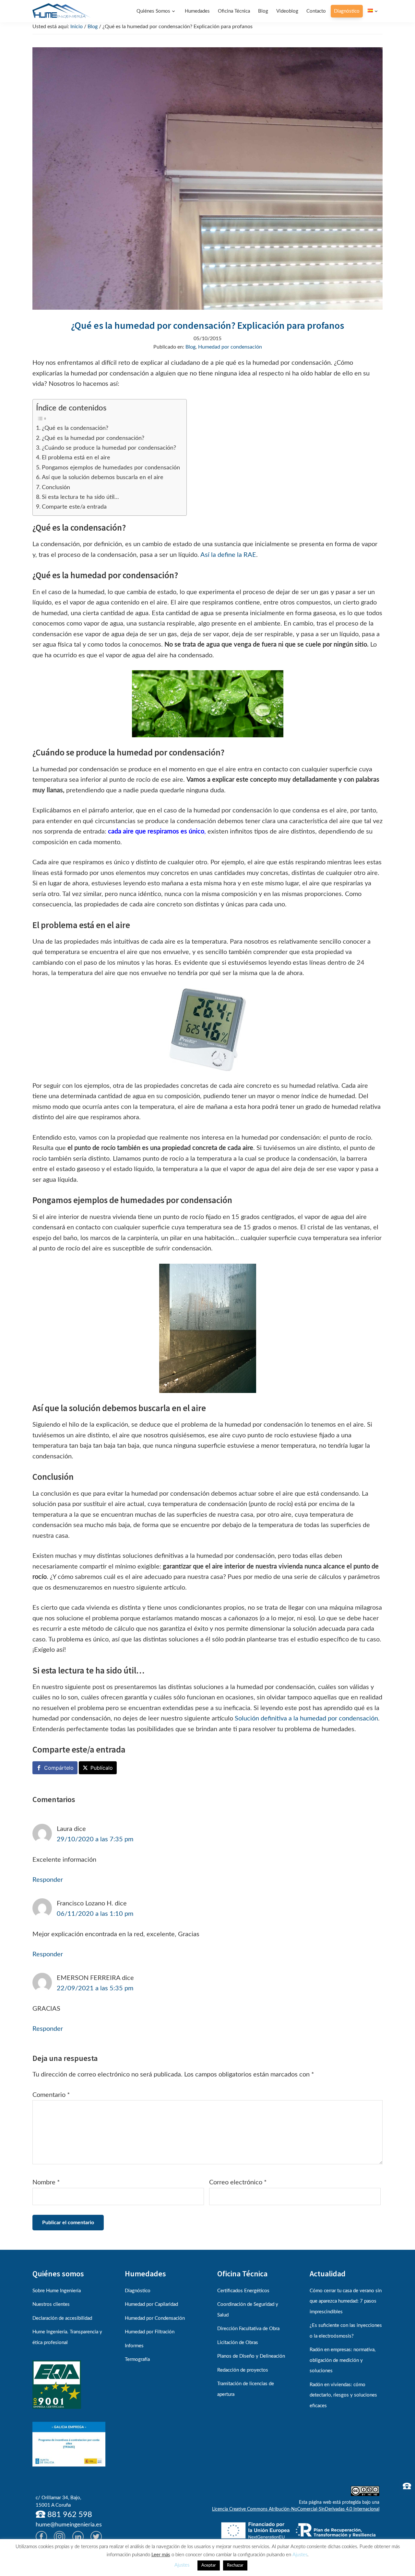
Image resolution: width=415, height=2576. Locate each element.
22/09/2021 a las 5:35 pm (95, 1988)
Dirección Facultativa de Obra (248, 2329)
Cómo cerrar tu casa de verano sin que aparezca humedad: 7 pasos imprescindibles (346, 2301)
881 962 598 (69, 2515)
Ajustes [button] (300, 2555)
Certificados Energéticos (243, 2291)
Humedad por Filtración (150, 2332)
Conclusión (56, 487)
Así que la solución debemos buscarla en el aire (103, 477)
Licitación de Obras (238, 2343)
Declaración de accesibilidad (62, 2318)
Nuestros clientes (51, 2304)
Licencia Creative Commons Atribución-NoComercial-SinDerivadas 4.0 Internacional (296, 2509)
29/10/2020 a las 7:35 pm (95, 1839)
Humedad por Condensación (155, 2318)
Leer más (161, 2555)
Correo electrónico (238, 2182)
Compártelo (59, 1768)
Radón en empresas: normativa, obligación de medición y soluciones (343, 2360)
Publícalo (102, 1768)
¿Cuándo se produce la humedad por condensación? (109, 448)
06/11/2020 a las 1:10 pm (95, 1914)
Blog (190, 347)
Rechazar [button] (235, 2565)
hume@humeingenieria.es (69, 2525)
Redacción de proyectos (243, 2370)
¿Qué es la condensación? (75, 428)
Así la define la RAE (228, 555)
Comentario (51, 2095)
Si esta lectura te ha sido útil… (80, 497)
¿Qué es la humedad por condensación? (93, 438)
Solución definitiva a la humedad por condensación (306, 1719)
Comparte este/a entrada (74, 507)
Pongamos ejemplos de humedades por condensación (111, 468)
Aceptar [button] (209, 2565)
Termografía (137, 2359)
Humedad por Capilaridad (151, 2304)
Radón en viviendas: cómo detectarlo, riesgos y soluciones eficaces (343, 2395)
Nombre (46, 2182)
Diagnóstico (138, 2291)
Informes (134, 2346)
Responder (48, 1880)
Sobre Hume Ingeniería (57, 2291)
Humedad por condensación (230, 347)
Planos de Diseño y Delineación (251, 2356)
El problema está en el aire (76, 458)
